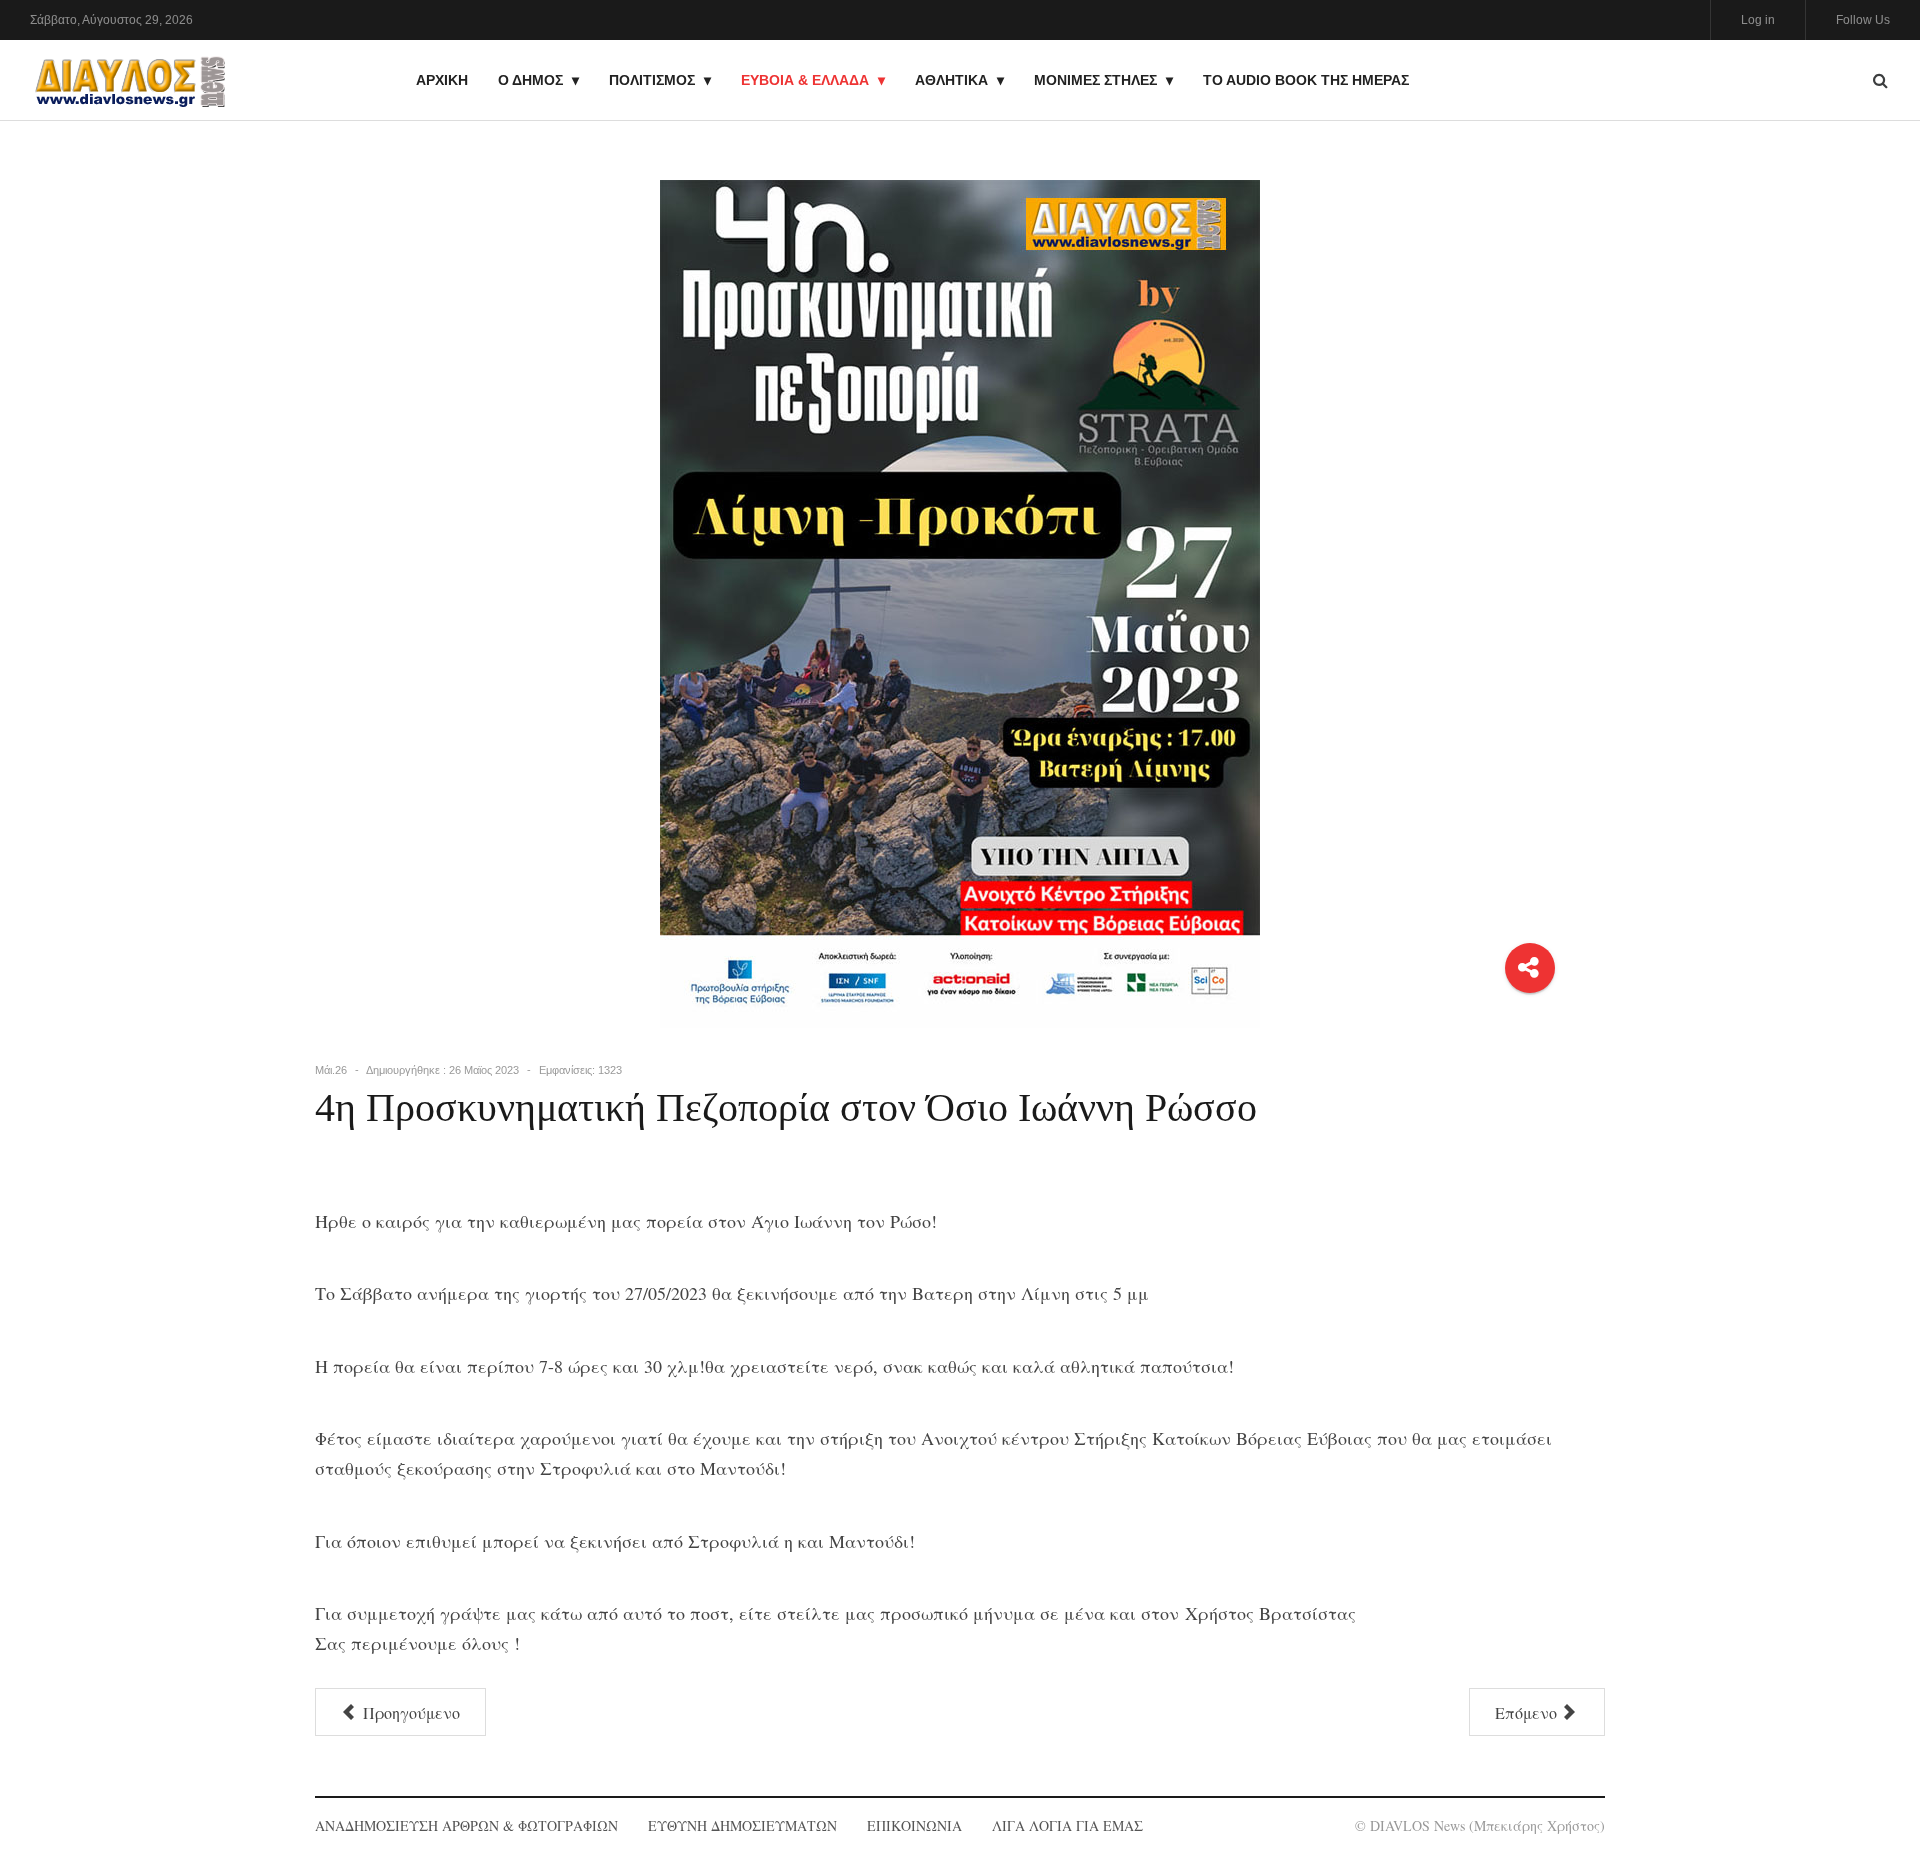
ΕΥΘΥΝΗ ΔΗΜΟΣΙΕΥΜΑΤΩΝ (742, 1825)
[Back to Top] (1870, 1769)
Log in (1758, 20)
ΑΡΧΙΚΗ (442, 80)
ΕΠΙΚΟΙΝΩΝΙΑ (914, 1825)
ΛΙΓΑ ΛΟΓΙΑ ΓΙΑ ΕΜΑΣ (1067, 1825)
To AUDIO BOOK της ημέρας (1306, 80)
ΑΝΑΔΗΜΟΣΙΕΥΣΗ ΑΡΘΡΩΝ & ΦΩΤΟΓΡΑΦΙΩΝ (466, 1825)
